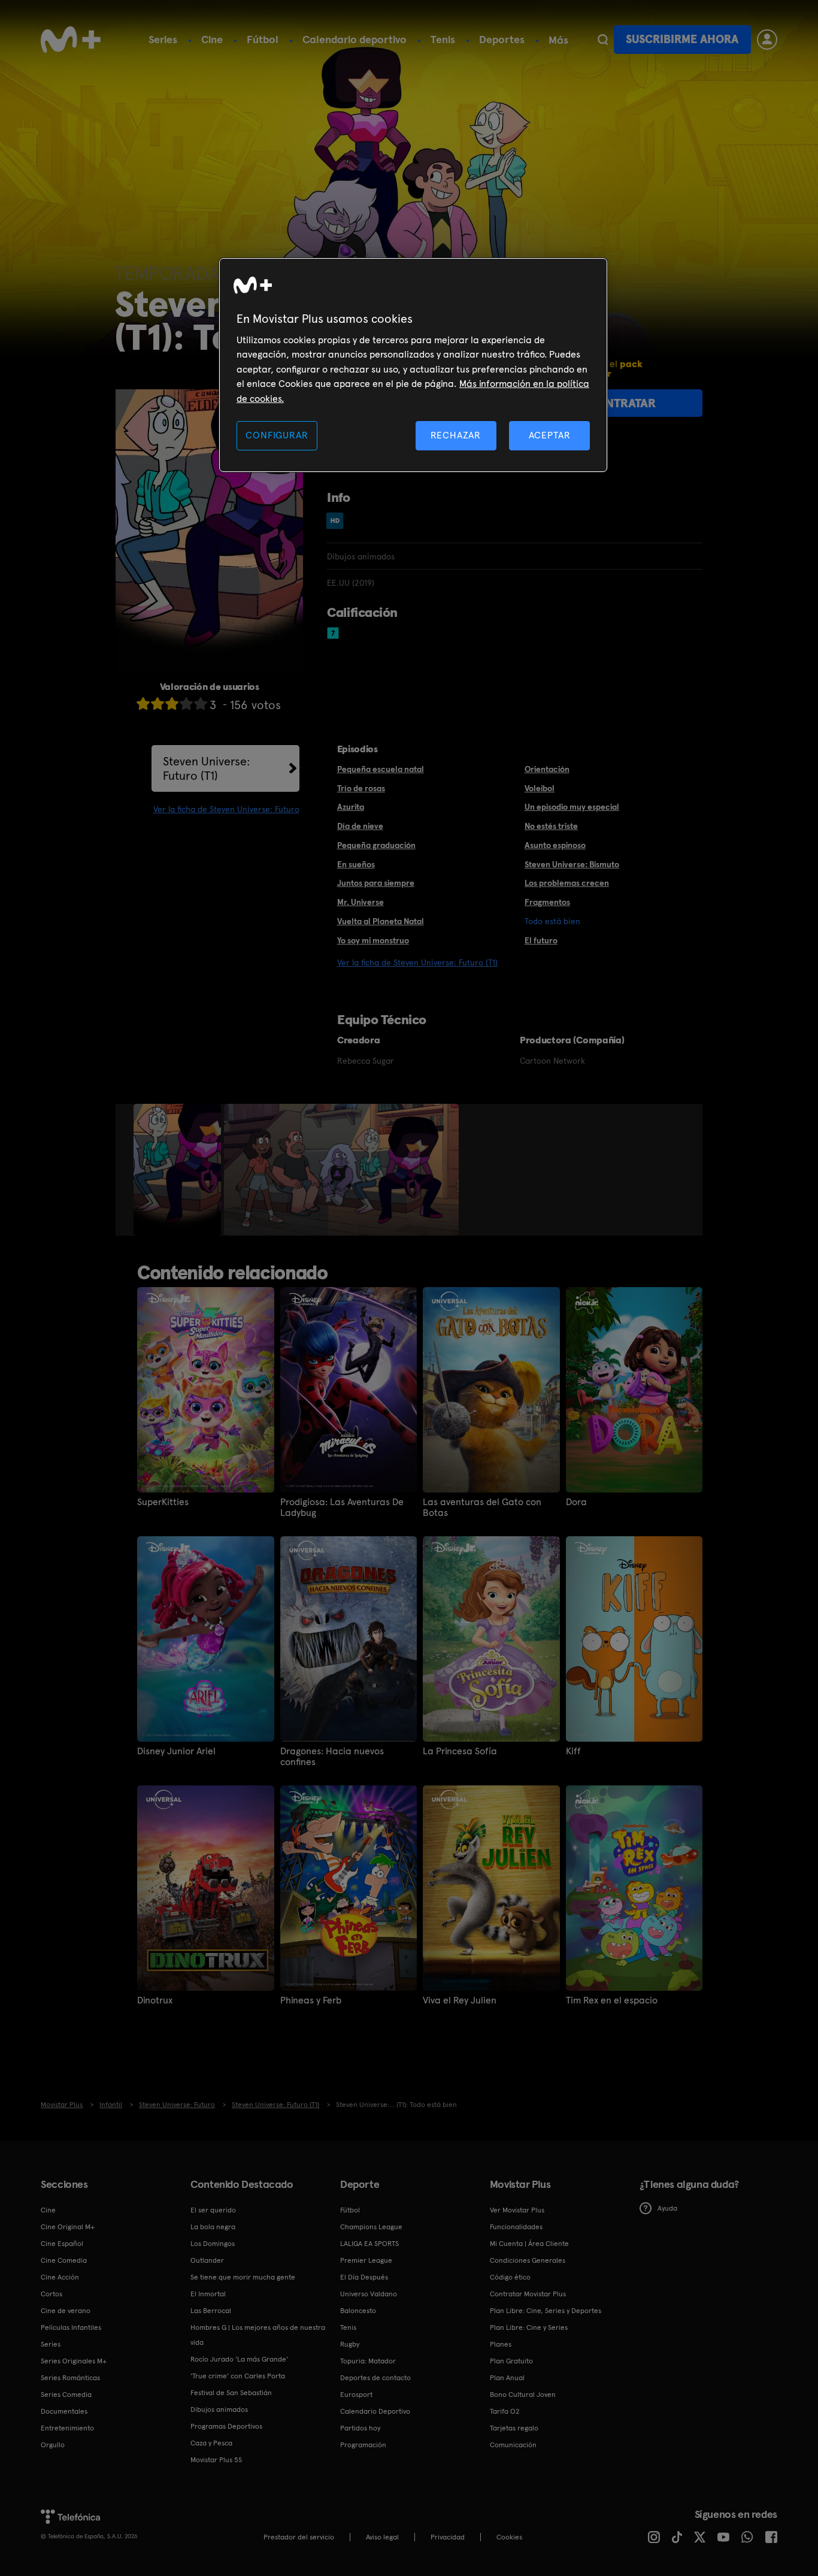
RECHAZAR (456, 435)
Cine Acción (60, 2277)
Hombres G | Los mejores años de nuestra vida (258, 2335)
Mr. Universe (360, 902)
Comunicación (513, 2445)
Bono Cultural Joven (523, 2395)
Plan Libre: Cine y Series (529, 2327)
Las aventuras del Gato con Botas (482, 1508)
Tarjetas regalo (514, 2428)
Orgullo (53, 2445)
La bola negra (213, 2227)
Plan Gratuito (511, 2361)
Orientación (547, 769)
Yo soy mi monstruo (373, 940)
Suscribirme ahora (682, 39)
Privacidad (448, 2537)
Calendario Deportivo (375, 2411)
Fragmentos (547, 902)
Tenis (443, 39)
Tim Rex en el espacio (612, 2000)
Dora (576, 1502)
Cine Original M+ (68, 2227)
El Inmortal (208, 2294)
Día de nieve (360, 826)
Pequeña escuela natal (381, 769)
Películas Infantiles (71, 2327)
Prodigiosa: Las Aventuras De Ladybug (342, 1508)
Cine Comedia (64, 2260)
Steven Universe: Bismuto (572, 864)
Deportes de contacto (375, 2378)
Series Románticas (70, 2378)
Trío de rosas (361, 788)
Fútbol (263, 39)
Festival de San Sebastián (231, 2393)
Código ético (510, 2277)
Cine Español (62, 2244)
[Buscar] (603, 40)
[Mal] (157, 703)
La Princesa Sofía (460, 1751)
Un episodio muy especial (572, 807)
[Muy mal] (143, 703)
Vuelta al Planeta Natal (381, 921)
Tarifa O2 (505, 2411)
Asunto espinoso (555, 845)
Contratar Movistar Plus (528, 2294)
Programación (363, 2445)
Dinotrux (155, 2000)
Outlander (207, 2260)
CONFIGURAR (277, 435)
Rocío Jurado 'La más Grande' (239, 2359)
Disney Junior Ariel (176, 1751)
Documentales (64, 2411)
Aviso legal (382, 2537)
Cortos (51, 2294)
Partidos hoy (360, 2428)
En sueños (356, 864)
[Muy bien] (201, 703)
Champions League (371, 2227)
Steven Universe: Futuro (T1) (207, 768)
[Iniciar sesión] (767, 40)
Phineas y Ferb (311, 2000)
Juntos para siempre (376, 883)
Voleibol (540, 788)
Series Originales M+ (74, 2361)
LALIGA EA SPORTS (369, 2244)
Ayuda (667, 2208)
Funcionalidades (516, 2227)
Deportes (502, 39)
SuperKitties (163, 1502)
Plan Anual (507, 2378)
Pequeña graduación (376, 845)
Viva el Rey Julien (460, 2000)
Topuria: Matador (368, 2361)
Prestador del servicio (299, 2537)
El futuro (541, 940)
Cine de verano (66, 2311)
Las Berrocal (211, 2311)
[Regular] (172, 703)
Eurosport (356, 2395)
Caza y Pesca (211, 2443)
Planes (501, 2344)
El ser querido (213, 2210)
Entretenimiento (67, 2428)
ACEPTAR (550, 435)
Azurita (351, 807)
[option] (179, 1170)
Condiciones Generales (528, 2260)
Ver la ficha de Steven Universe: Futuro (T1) (417, 962)
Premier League (366, 2260)
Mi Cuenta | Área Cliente (529, 2244)
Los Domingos (213, 2244)
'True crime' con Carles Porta (238, 2376)
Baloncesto (358, 2311)
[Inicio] (71, 40)
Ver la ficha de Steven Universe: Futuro (226, 809)
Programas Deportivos (226, 2426)
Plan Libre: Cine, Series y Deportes (546, 2311)
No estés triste (551, 826)
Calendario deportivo (355, 39)
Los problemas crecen (567, 883)
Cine (212, 39)
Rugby (350, 2344)
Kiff (573, 1751)
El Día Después (364, 2277)
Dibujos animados (219, 2409)
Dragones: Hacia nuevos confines (332, 1757)
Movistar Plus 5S (216, 2460)
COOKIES (509, 2537)
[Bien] (186, 703)
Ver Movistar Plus (517, 2210)
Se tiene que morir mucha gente (243, 2277)
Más (558, 40)
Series (163, 39)
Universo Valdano (369, 2294)
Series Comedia (66, 2395)
